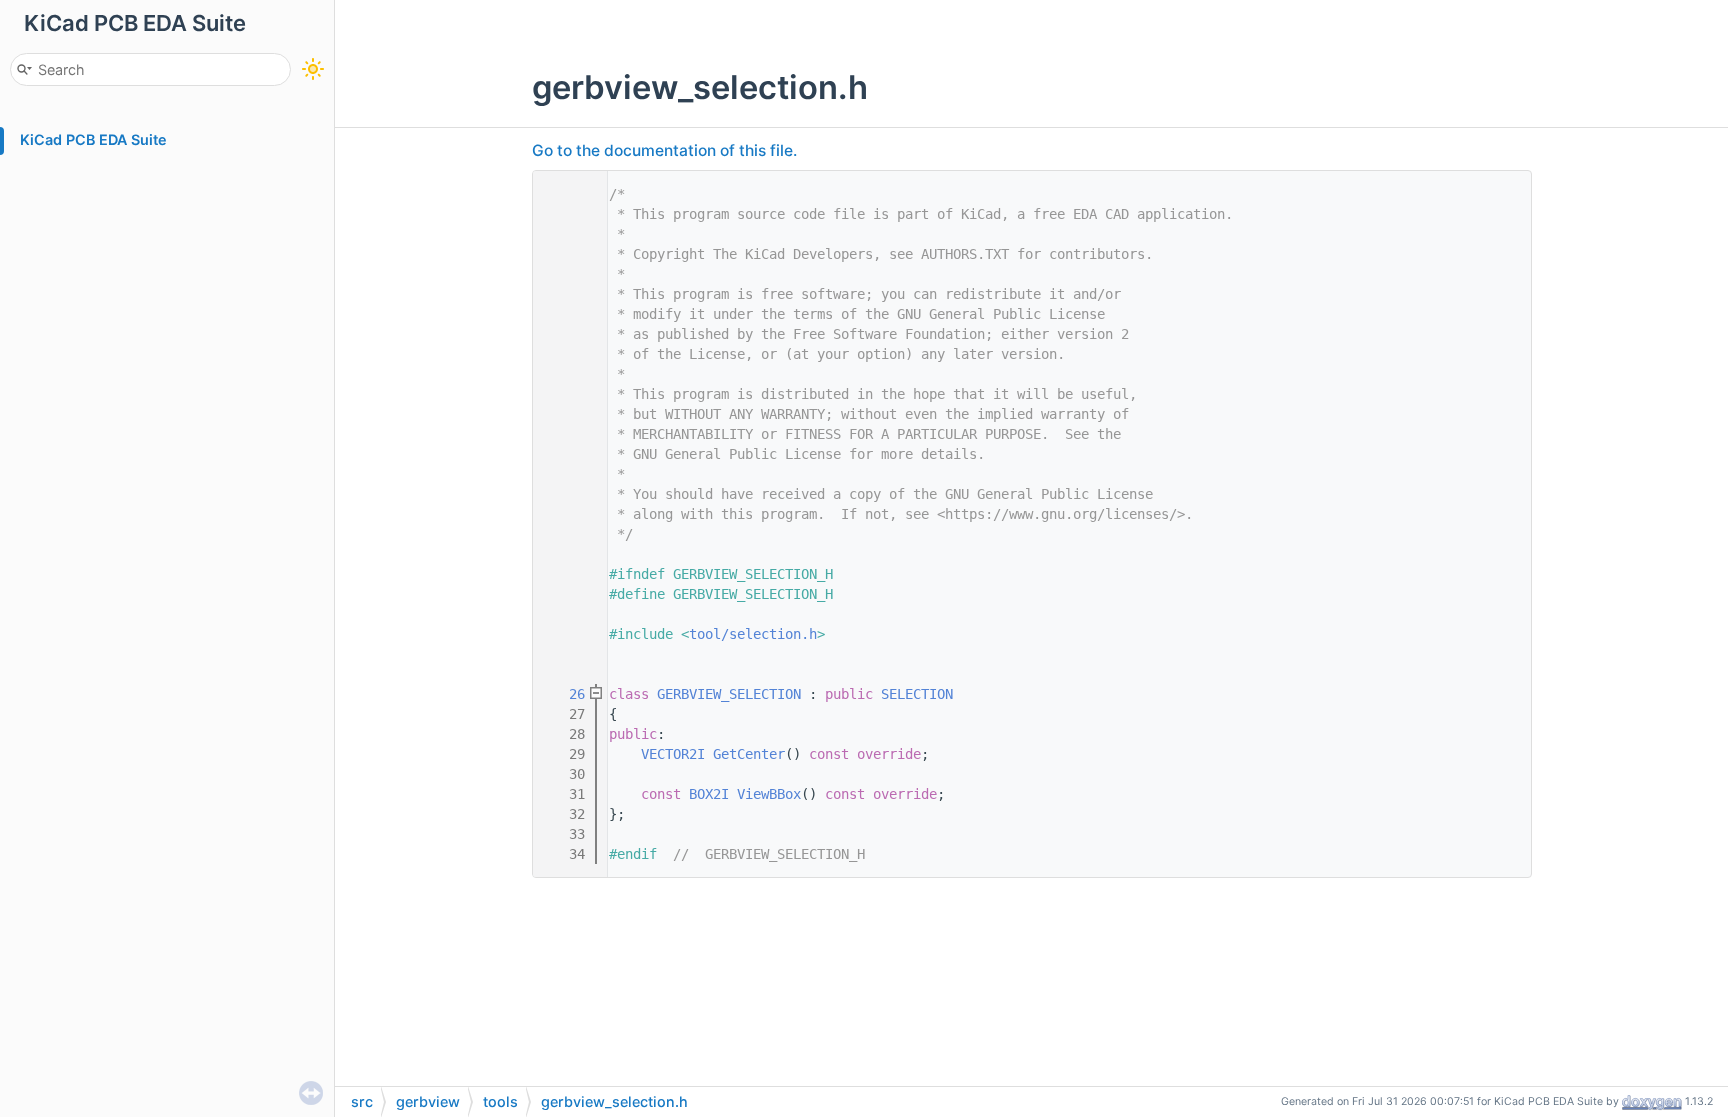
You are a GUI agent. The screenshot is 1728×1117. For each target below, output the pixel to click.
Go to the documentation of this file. (664, 150)
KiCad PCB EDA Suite (93, 139)
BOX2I (709, 794)
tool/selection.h (753, 634)
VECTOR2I (673, 754)
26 (565, 694)
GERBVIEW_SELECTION (729, 694)
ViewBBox (769, 794)
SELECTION (917, 694)
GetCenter (749, 754)
